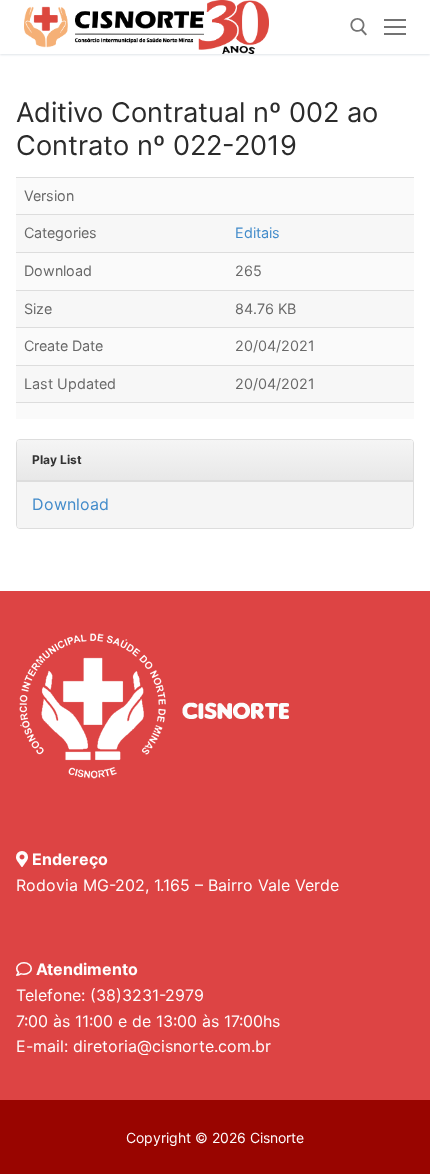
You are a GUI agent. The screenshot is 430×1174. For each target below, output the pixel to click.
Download (70, 504)
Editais (257, 232)
